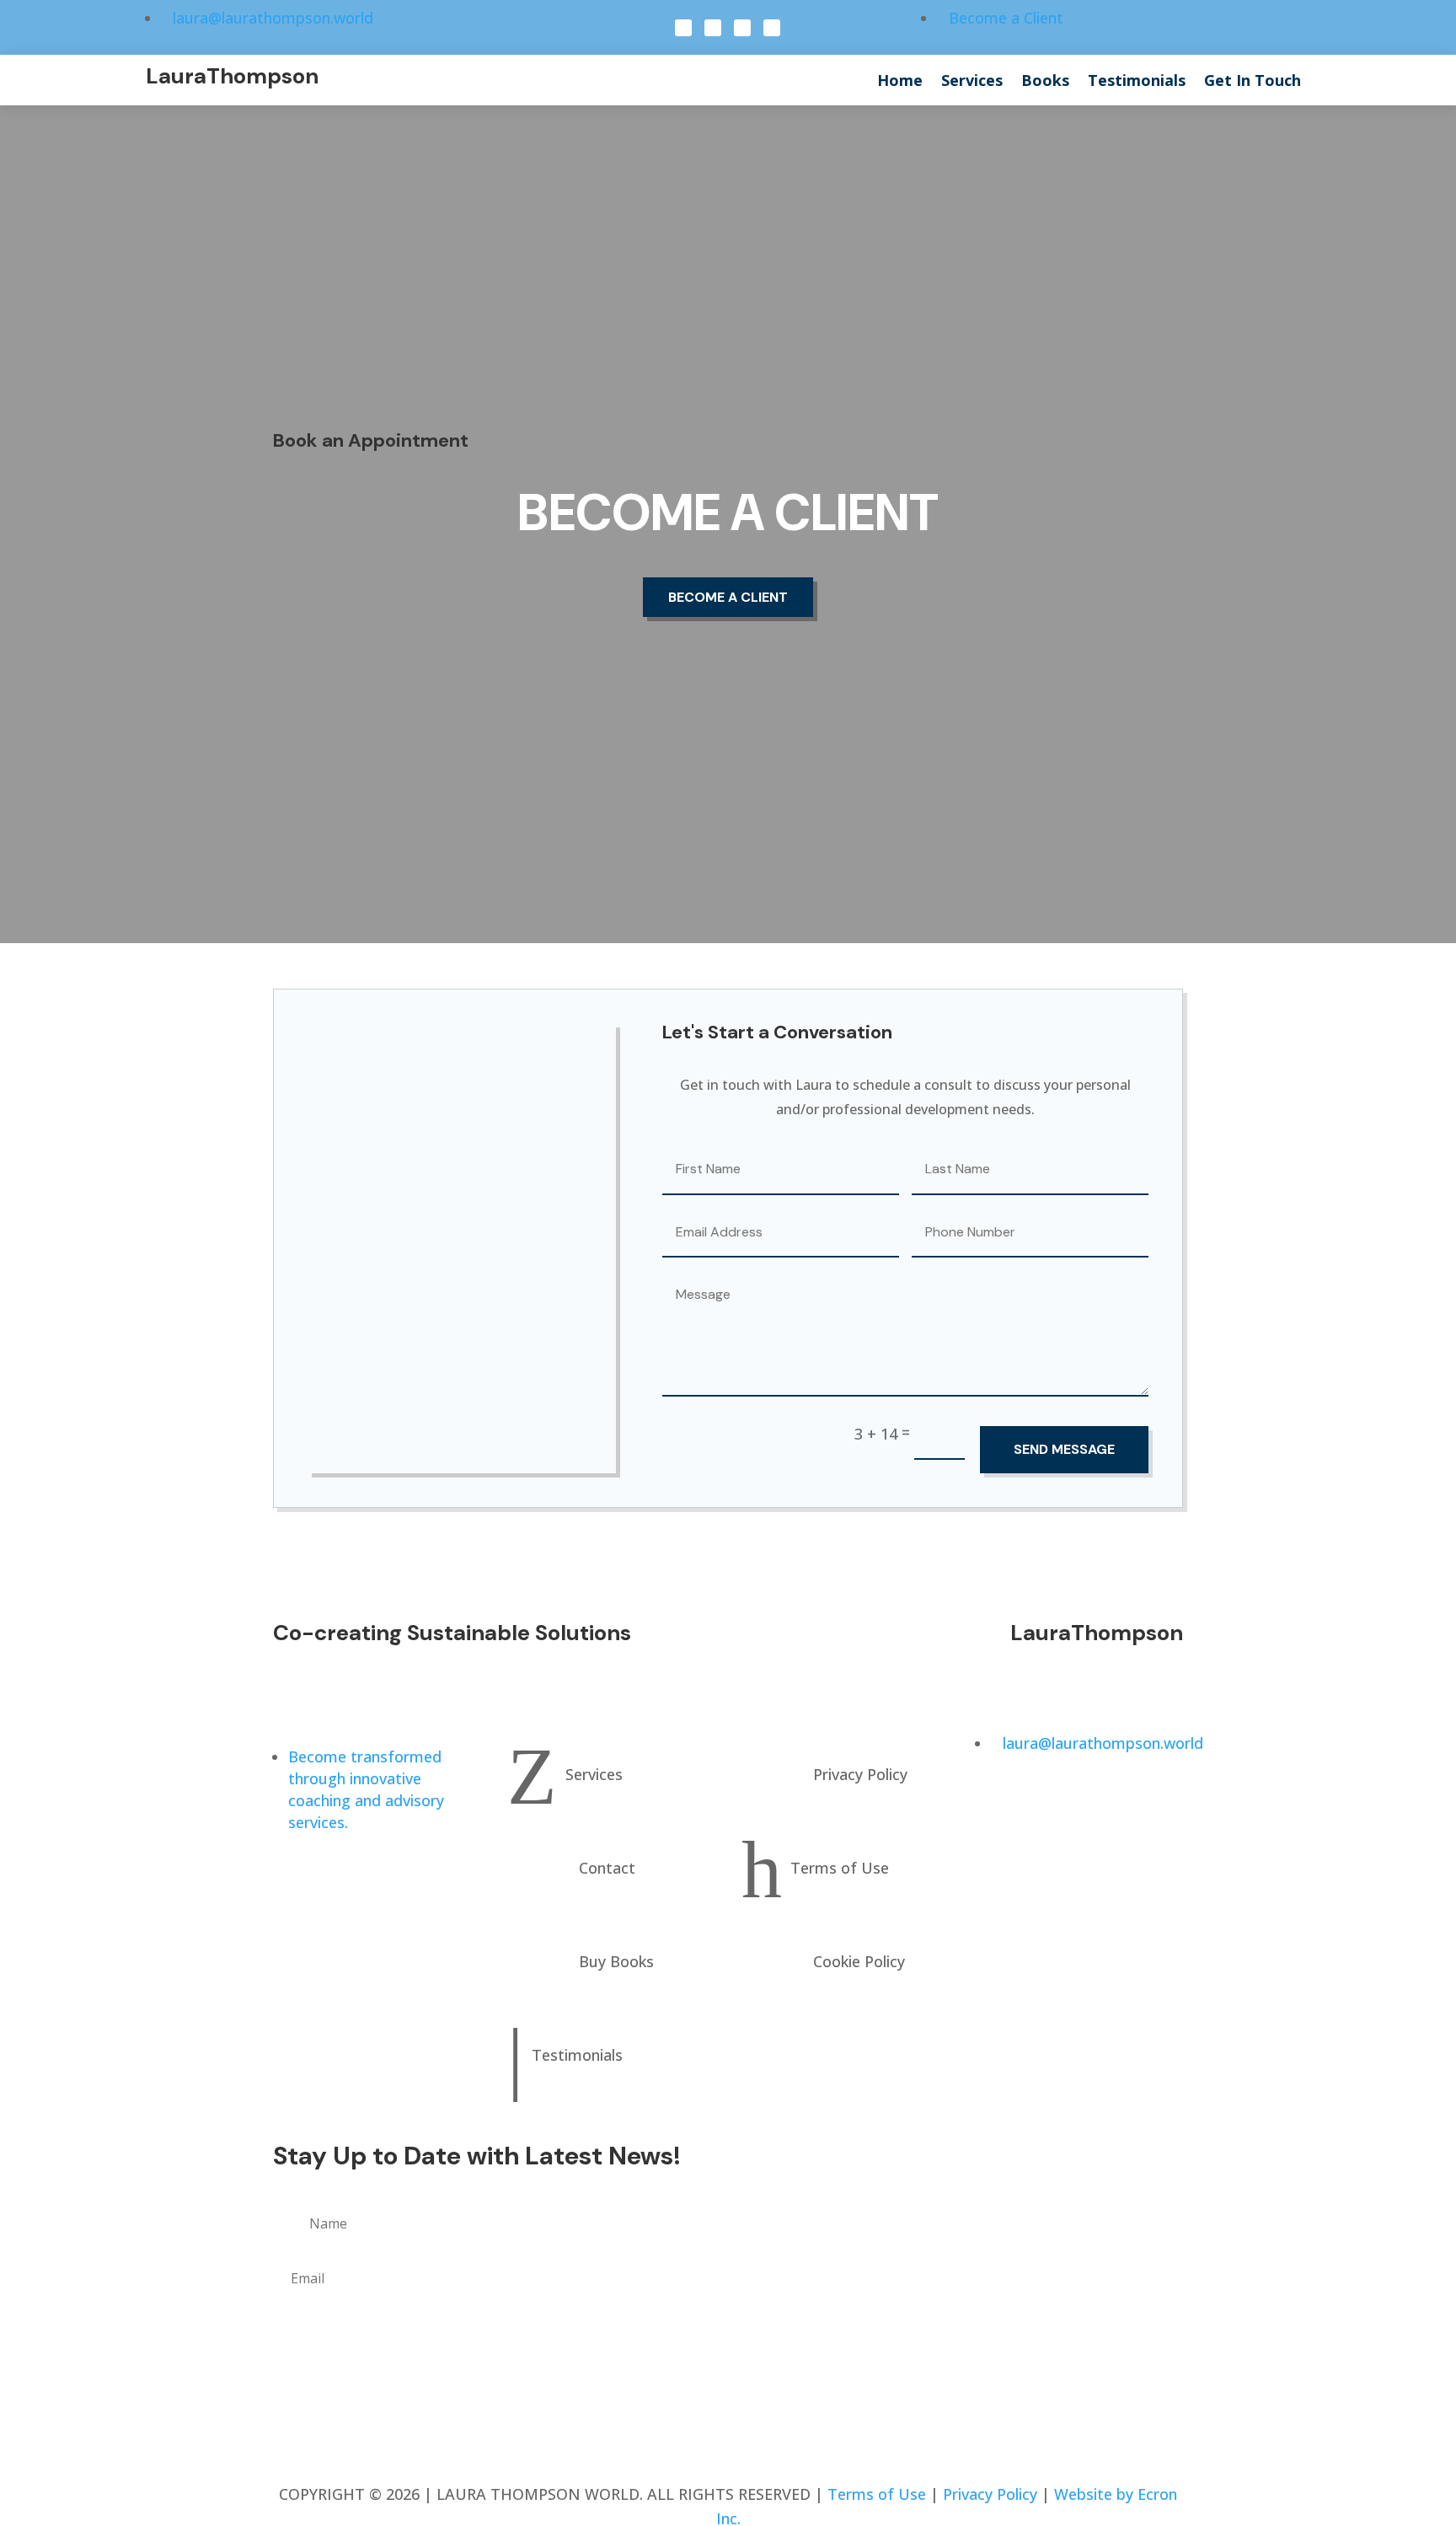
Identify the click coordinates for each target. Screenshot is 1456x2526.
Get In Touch (1253, 82)
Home (900, 82)
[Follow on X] (713, 28)
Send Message (1064, 1449)
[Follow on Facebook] (683, 28)
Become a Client (728, 597)
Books (1045, 82)
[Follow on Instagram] (772, 28)
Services (972, 82)
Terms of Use (877, 2494)
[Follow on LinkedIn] (742, 28)
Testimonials (1137, 82)
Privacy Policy (990, 2494)
